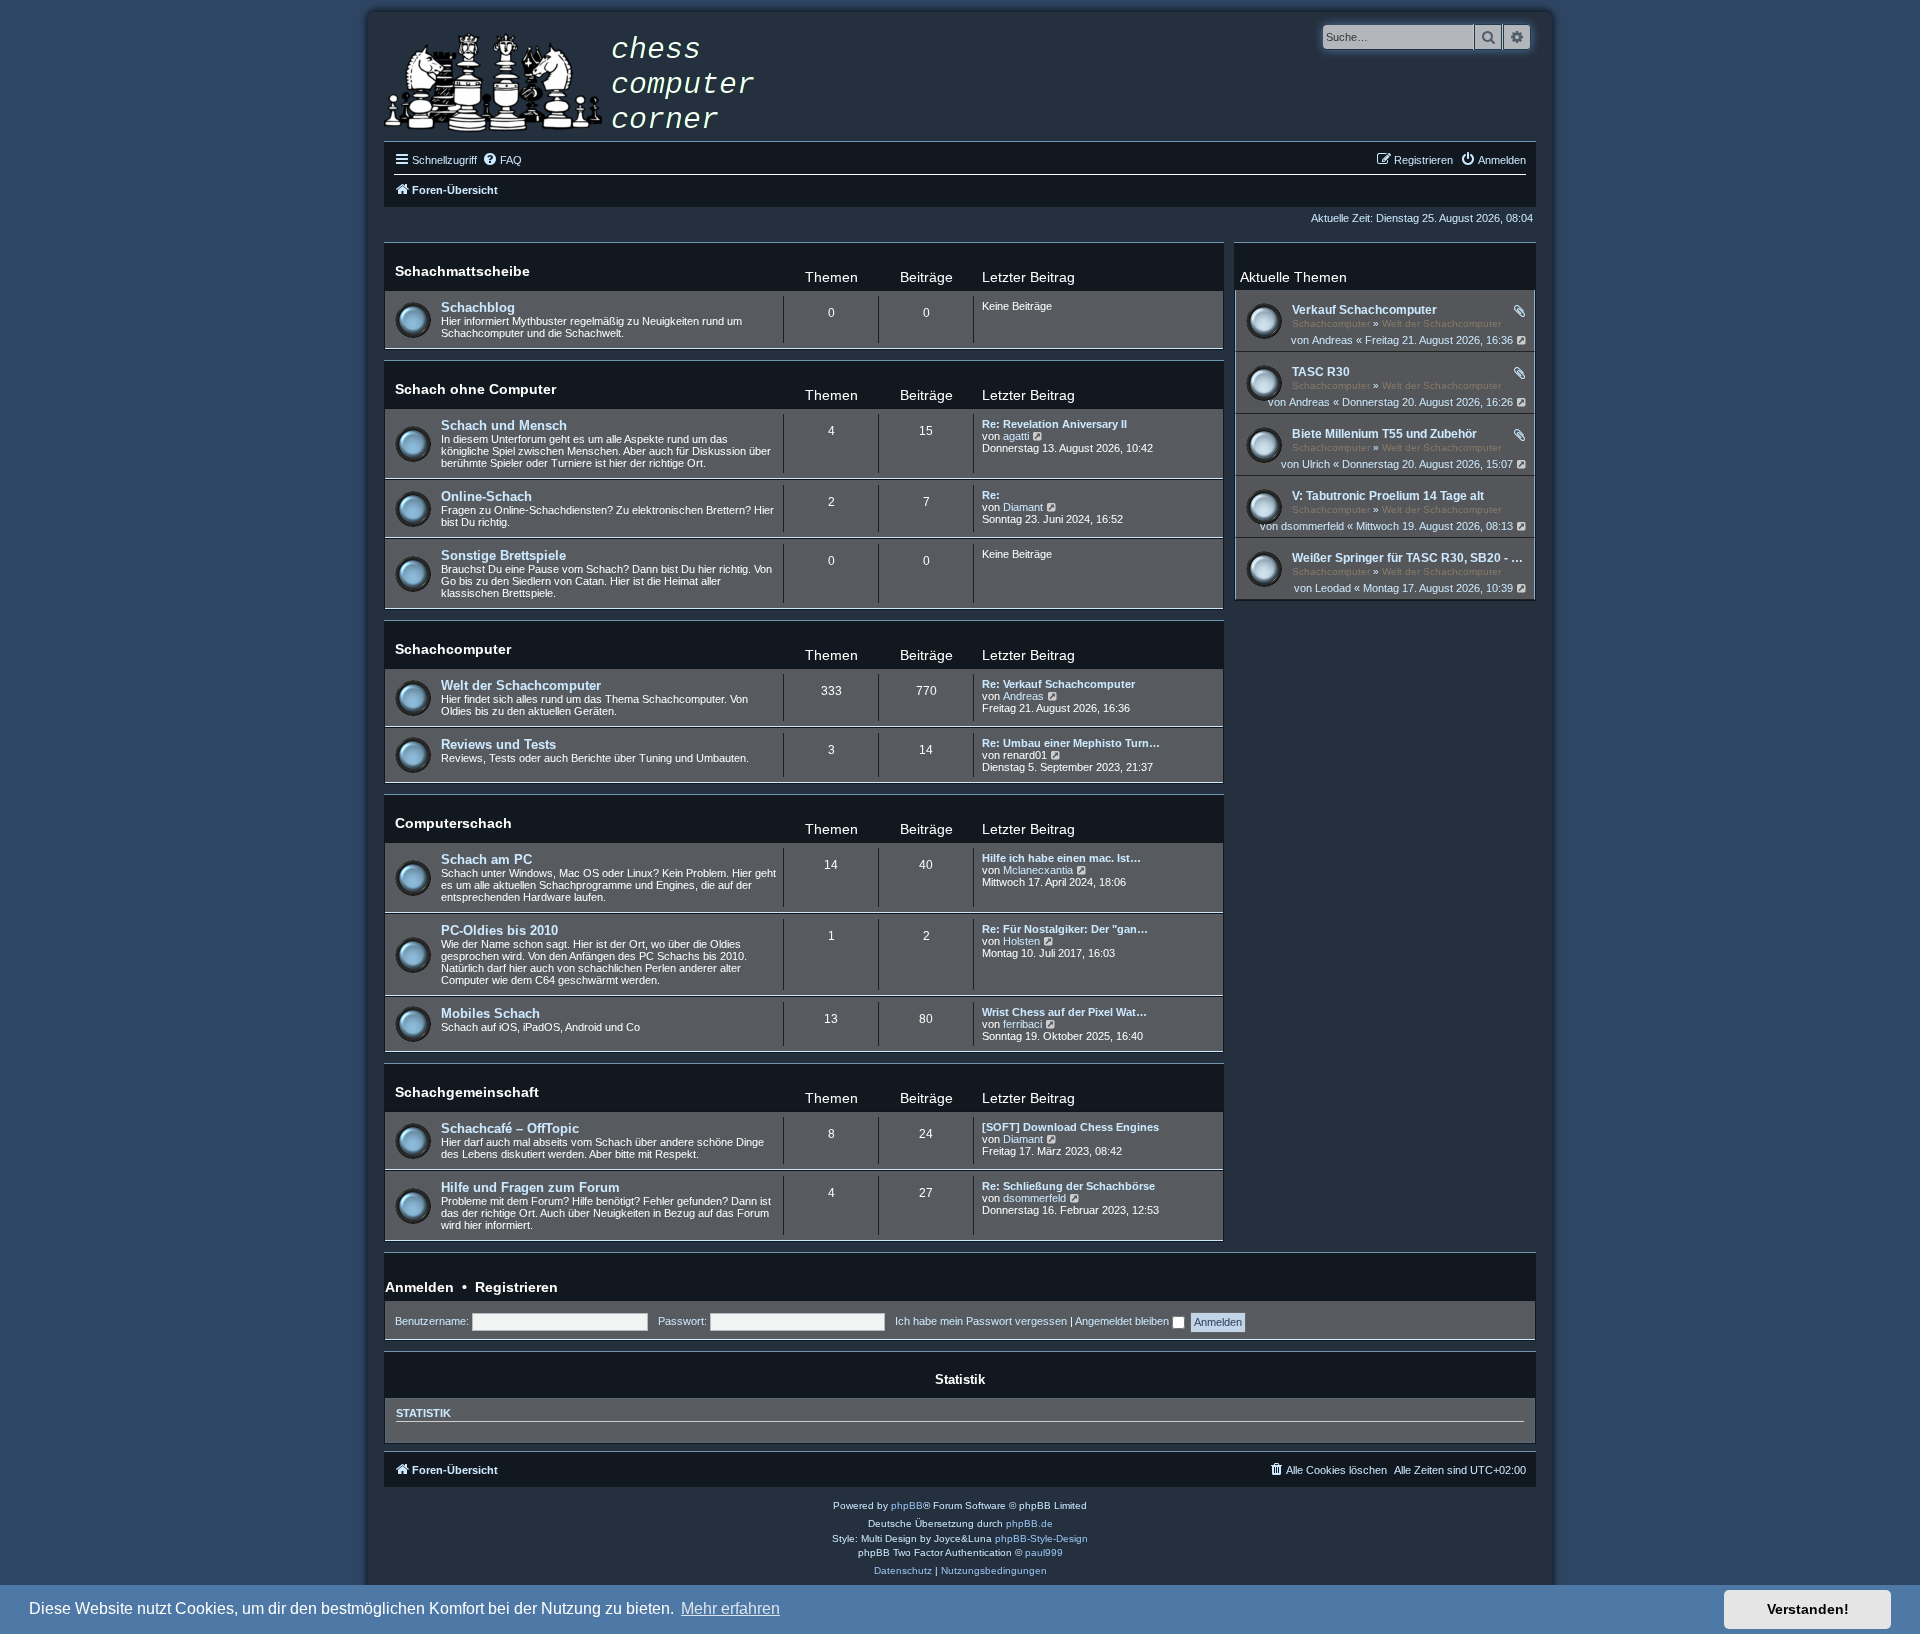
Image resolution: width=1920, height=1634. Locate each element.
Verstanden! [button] (1808, 1609)
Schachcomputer (1331, 323)
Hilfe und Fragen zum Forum (530, 1187)
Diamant (1023, 507)
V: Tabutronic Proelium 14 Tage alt (1388, 496)
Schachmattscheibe (462, 271)
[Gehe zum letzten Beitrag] (1522, 340)
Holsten (1021, 941)
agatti (1016, 436)
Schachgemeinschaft (467, 1092)
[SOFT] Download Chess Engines (1070, 1127)
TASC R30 (1321, 372)
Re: (991, 495)
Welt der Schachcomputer (1441, 323)
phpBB (907, 1505)
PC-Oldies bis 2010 (499, 930)
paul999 (1044, 1552)
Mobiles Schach (490, 1013)
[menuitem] (502, 160)
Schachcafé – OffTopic (510, 1128)
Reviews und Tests (498, 744)
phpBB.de (1029, 1523)
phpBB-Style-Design (1041, 1538)
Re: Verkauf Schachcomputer (1058, 684)
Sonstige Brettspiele (503, 555)
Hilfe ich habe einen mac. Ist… (1061, 858)
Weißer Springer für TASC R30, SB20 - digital (1410, 558)
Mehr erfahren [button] (730, 1608)
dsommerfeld (1312, 526)
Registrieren (516, 1287)
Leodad (1333, 588)
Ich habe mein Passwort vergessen (981, 1321)
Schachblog (478, 307)
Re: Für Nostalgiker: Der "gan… (1065, 929)
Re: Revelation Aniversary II (1054, 424)
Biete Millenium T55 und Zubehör (1384, 434)
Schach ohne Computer (475, 389)
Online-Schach (486, 496)
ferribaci (1022, 1024)
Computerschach (453, 823)
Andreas (1332, 340)
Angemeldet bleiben (1123, 1321)
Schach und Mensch (504, 425)
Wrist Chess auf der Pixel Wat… (1064, 1012)
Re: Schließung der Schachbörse (1068, 1186)
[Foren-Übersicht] (584, 85)
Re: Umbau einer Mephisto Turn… (1071, 743)
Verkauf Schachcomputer (1364, 310)
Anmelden (419, 1287)
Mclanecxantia (1038, 870)
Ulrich (1316, 464)
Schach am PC (486, 859)
